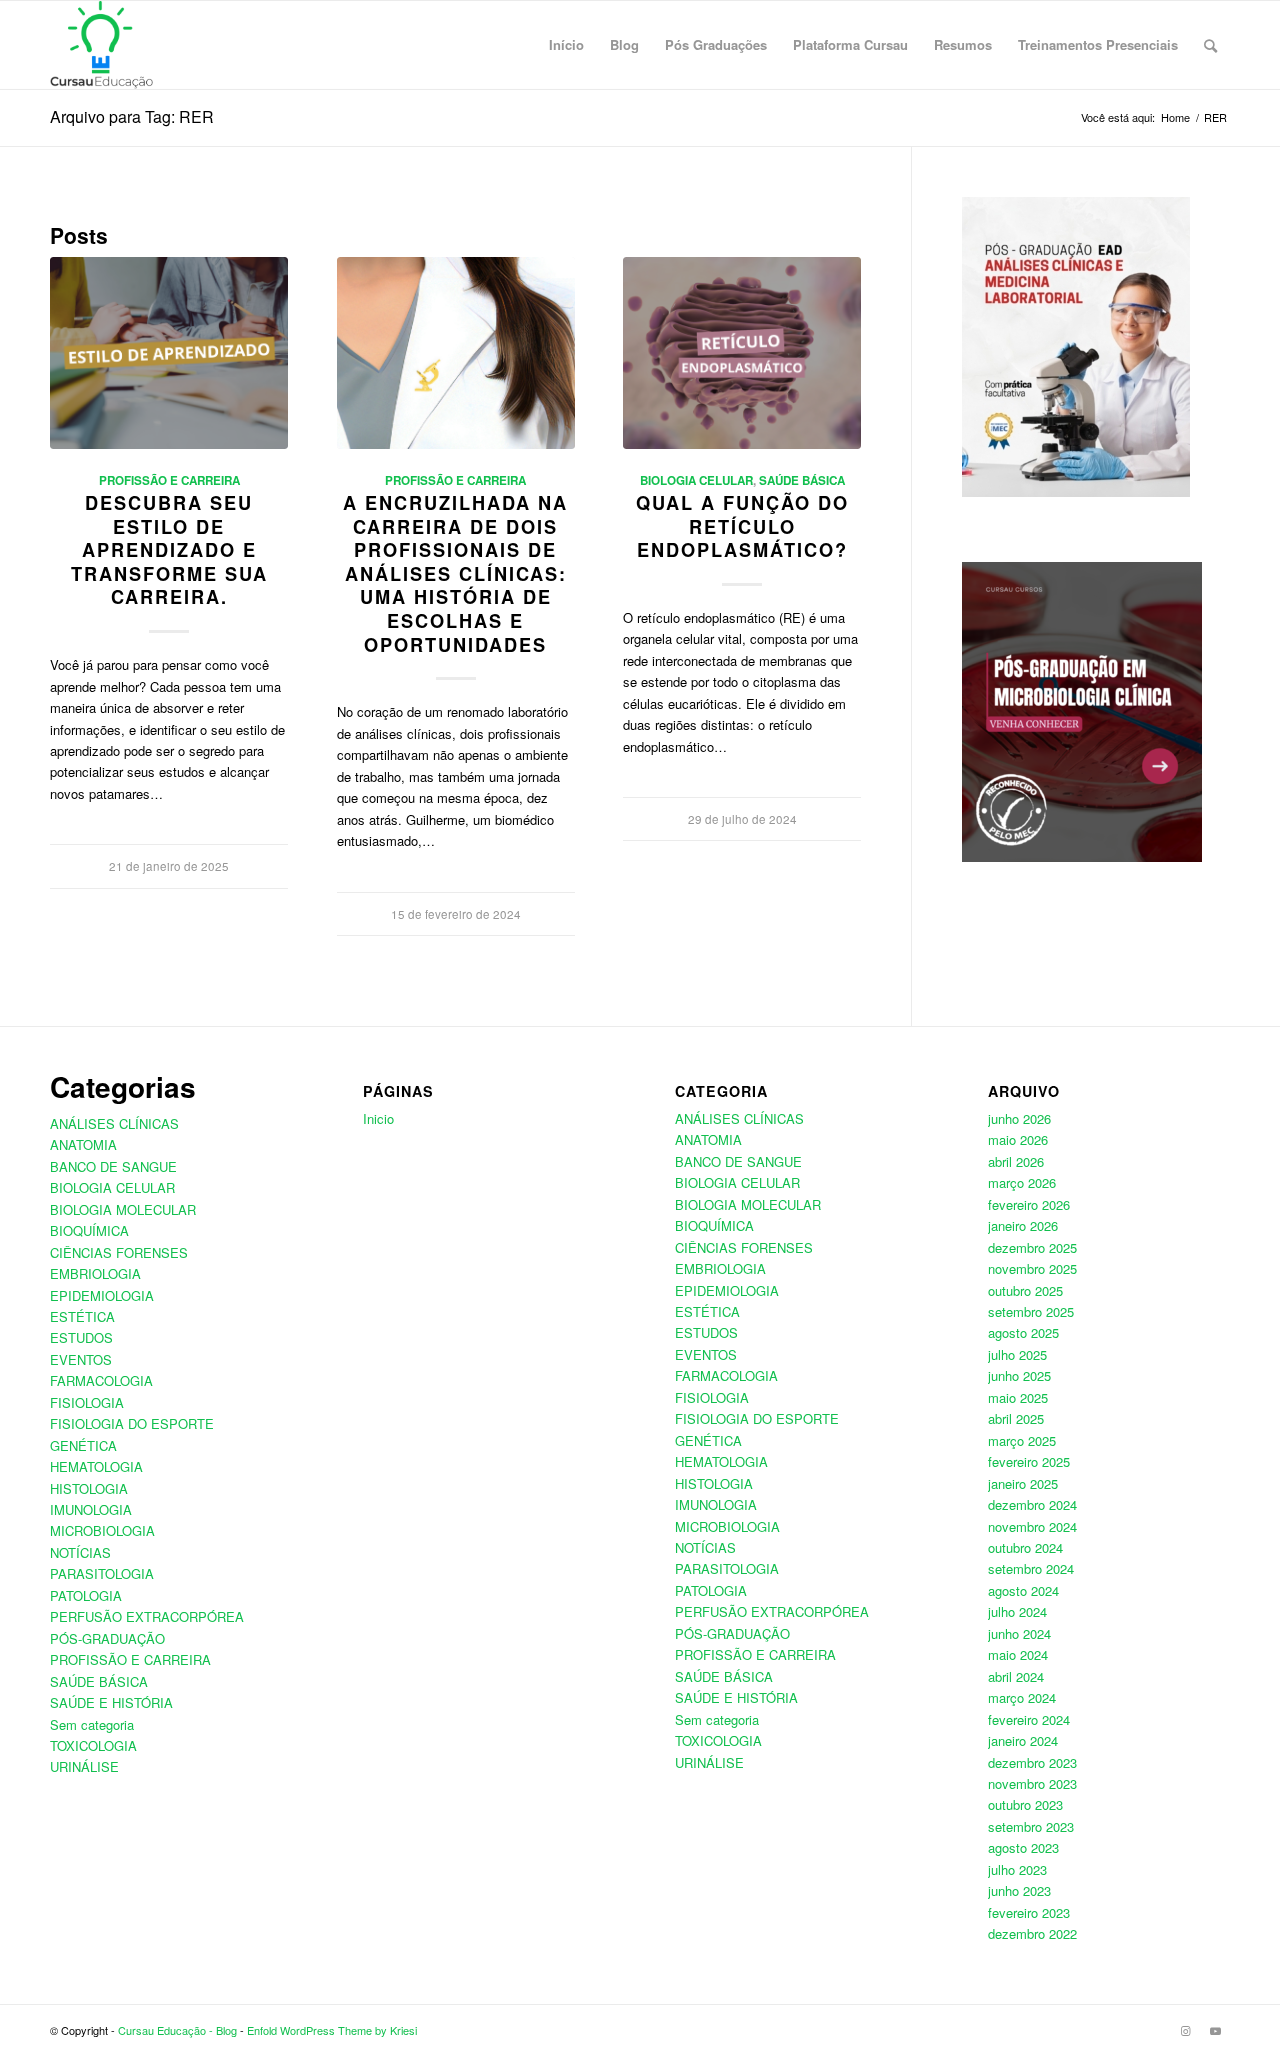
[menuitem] (566, 45)
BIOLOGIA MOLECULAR (123, 1209)
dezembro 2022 (1032, 1933)
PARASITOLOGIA (102, 1573)
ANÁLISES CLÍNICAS (114, 1123)
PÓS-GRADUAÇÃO (107, 1638)
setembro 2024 (1031, 1568)
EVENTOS (81, 1359)
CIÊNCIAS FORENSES (119, 1252)
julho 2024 (1017, 1611)
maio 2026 (1018, 1139)
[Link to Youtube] (1215, 2030)
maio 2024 (1018, 1654)
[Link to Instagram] (1185, 2030)
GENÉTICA (83, 1445)
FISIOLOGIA (87, 1402)
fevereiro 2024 (1029, 1719)
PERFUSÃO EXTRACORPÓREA (147, 1616)
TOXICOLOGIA (93, 1745)
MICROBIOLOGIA (102, 1530)
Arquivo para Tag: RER (132, 116)
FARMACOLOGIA (101, 1380)
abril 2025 (1016, 1418)
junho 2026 (1019, 1118)
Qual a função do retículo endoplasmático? (742, 526)
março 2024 (1022, 1697)
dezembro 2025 (1032, 1247)
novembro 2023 (1032, 1783)
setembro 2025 (1031, 1311)
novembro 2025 (1032, 1268)
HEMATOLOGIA (96, 1466)
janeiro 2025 (1023, 1483)
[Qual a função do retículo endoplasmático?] (742, 353)
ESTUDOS (81, 1337)
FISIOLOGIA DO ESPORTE (132, 1423)
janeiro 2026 (1023, 1225)
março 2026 (1022, 1182)
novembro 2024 (1032, 1526)
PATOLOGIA (86, 1595)
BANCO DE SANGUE (113, 1166)
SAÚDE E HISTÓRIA (111, 1702)
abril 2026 (1016, 1161)
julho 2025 (1017, 1354)
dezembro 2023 (1032, 1762)
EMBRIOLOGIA (95, 1273)
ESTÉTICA (82, 1316)
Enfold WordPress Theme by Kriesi (332, 2030)
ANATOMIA (83, 1144)
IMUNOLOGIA (91, 1509)
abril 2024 (1016, 1676)
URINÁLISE (84, 1766)
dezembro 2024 (1032, 1504)
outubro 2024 (1025, 1547)
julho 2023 (1017, 1869)
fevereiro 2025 (1029, 1461)
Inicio (378, 1118)
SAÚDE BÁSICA (802, 480)
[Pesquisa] (1210, 45)
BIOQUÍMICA (89, 1230)
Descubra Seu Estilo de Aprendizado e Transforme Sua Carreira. (169, 550)
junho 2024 (1019, 1633)
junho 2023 (1019, 1890)
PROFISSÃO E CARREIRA (169, 480)
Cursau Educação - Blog (177, 2030)
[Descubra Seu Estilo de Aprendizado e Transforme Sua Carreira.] (169, 353)
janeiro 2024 (1023, 1740)
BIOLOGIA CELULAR (696, 480)
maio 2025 (1018, 1397)
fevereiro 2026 (1029, 1204)
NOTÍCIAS (80, 1552)
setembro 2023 (1031, 1826)
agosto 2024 (1023, 1590)
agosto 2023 (1023, 1847)
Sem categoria (92, 1724)
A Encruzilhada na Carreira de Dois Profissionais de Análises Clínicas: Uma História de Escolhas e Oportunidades (455, 574)
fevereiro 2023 (1029, 1912)
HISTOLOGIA (89, 1488)
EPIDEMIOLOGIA (102, 1295)
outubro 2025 (1025, 1290)
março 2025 (1022, 1440)
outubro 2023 (1025, 1804)
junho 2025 (1019, 1375)
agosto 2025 (1023, 1332)
